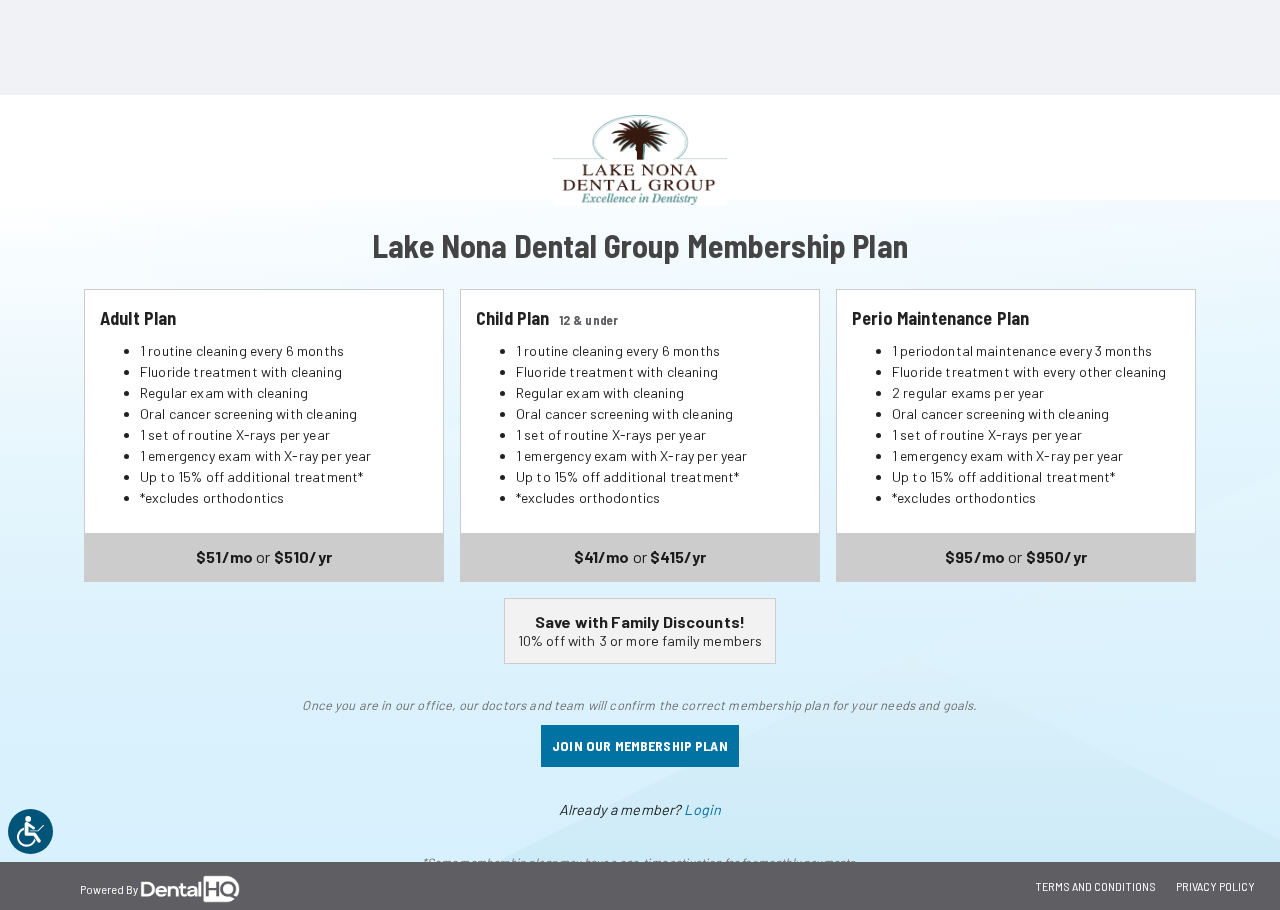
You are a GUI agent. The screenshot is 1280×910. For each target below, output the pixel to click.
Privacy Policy (1215, 886)
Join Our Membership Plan (640, 745)
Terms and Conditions (1095, 886)
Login (702, 809)
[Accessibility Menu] (30, 831)
